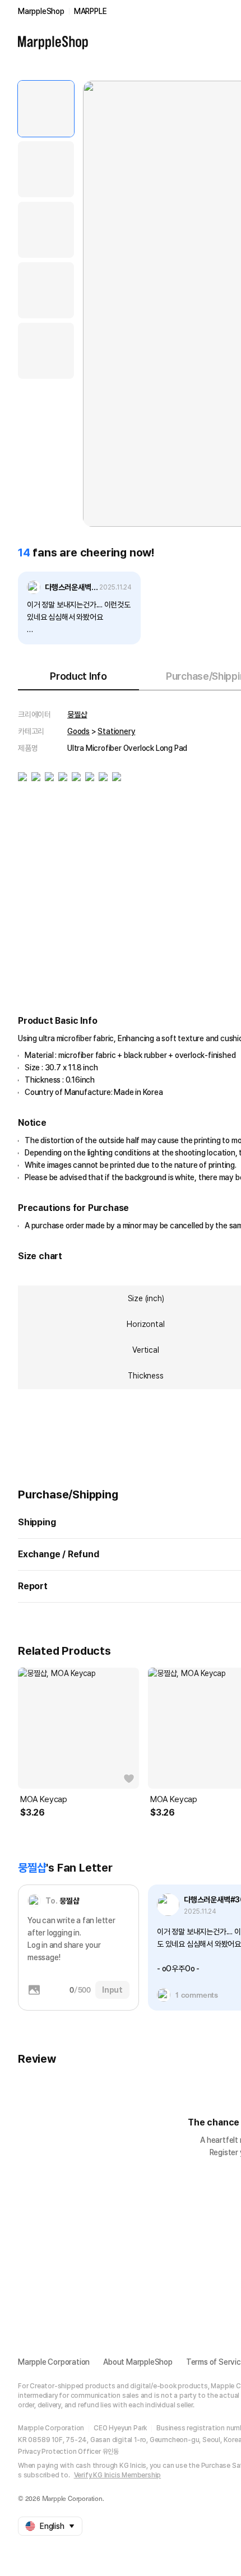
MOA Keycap (44, 1799)
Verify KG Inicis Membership (118, 2475)
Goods (78, 731)
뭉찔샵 (77, 714)
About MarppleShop (138, 2362)
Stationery (116, 731)
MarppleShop (41, 11)
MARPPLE (91, 11)
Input (112, 1990)
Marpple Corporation (54, 2362)
